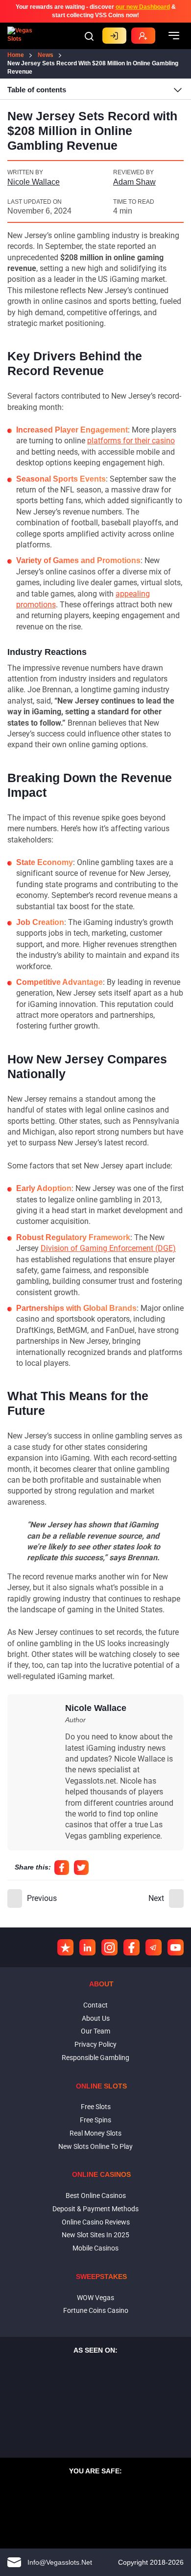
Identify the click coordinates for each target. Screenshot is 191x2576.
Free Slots (96, 2107)
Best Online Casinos (96, 2196)
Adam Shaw (134, 182)
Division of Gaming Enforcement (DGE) (108, 1248)
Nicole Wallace (34, 182)
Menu (174, 36)
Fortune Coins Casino (96, 2310)
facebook (131, 1947)
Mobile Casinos (95, 2248)
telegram (154, 1947)
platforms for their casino (131, 441)
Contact (95, 2005)
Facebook (62, 1868)
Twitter (81, 1868)
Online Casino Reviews (96, 2222)
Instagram (109, 1947)
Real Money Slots (95, 2133)
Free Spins (95, 2120)
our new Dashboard (143, 7)
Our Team (95, 2031)
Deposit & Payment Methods (95, 2209)
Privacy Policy (95, 2044)
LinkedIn (87, 1947)
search (89, 36)
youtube (176, 1947)
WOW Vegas (95, 2298)
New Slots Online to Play (95, 2146)
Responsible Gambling (95, 2058)
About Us (96, 2018)
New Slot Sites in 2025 (95, 2235)
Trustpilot (65, 1947)
